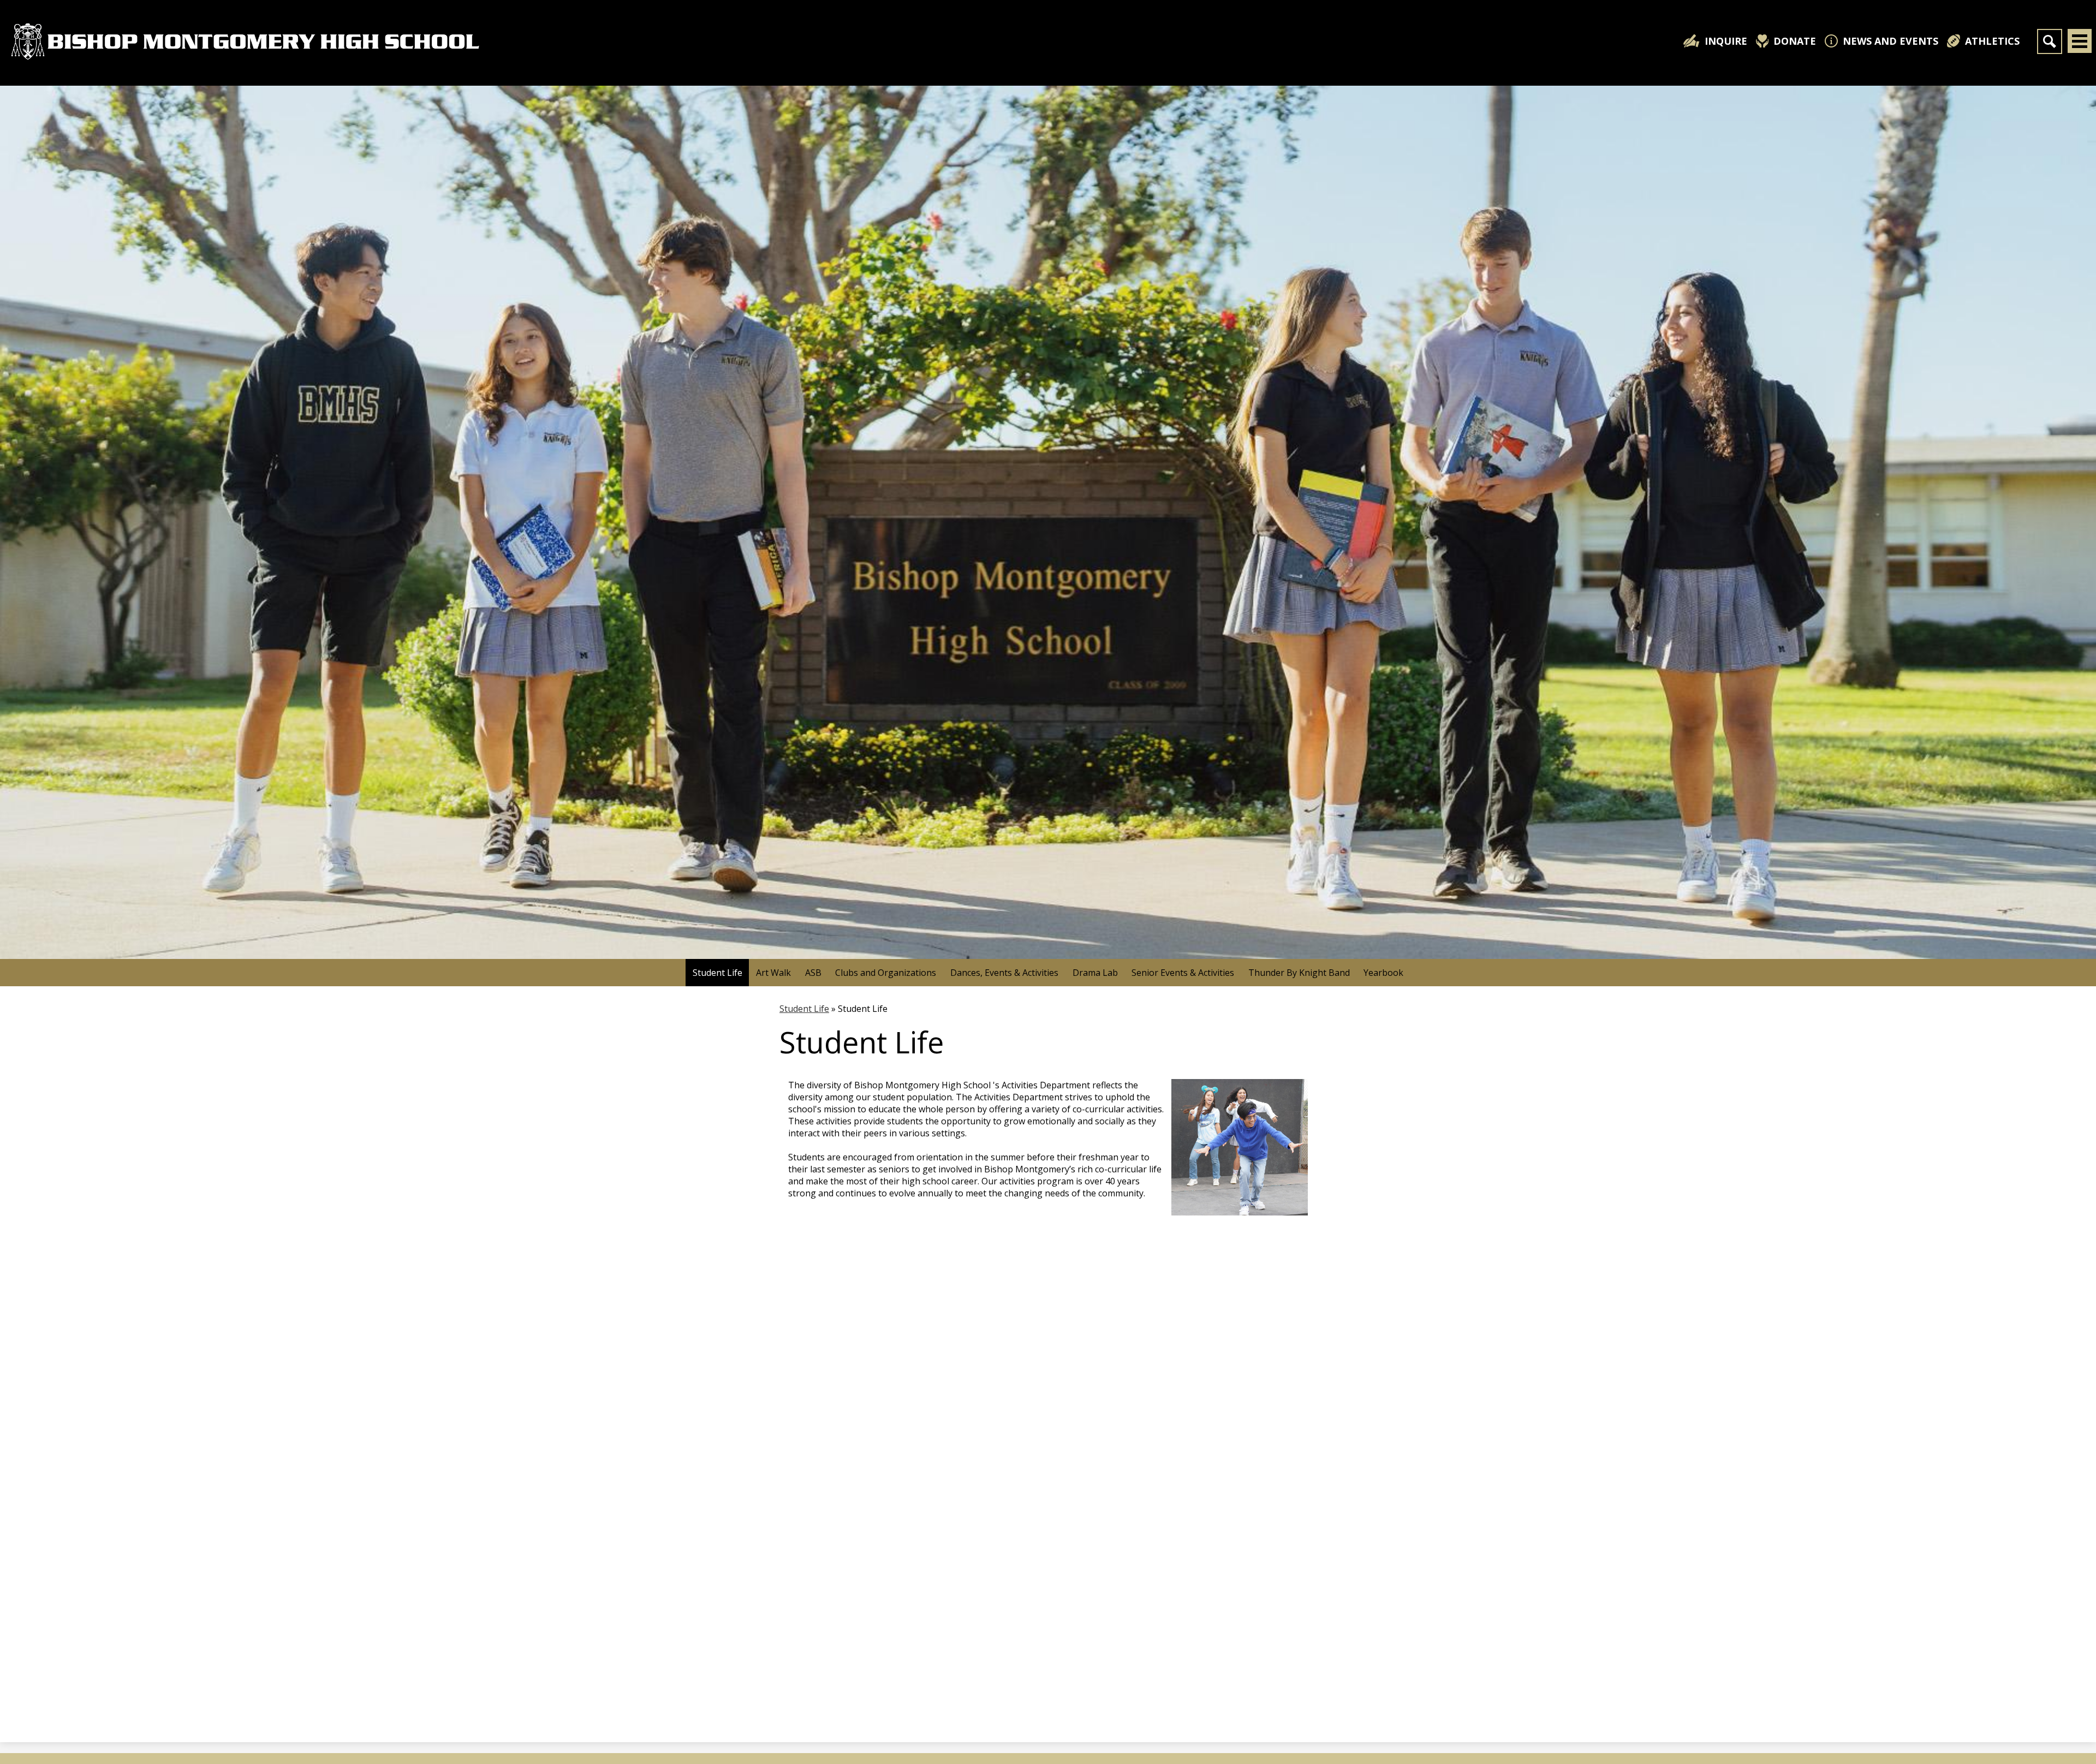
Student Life (804, 1009)
